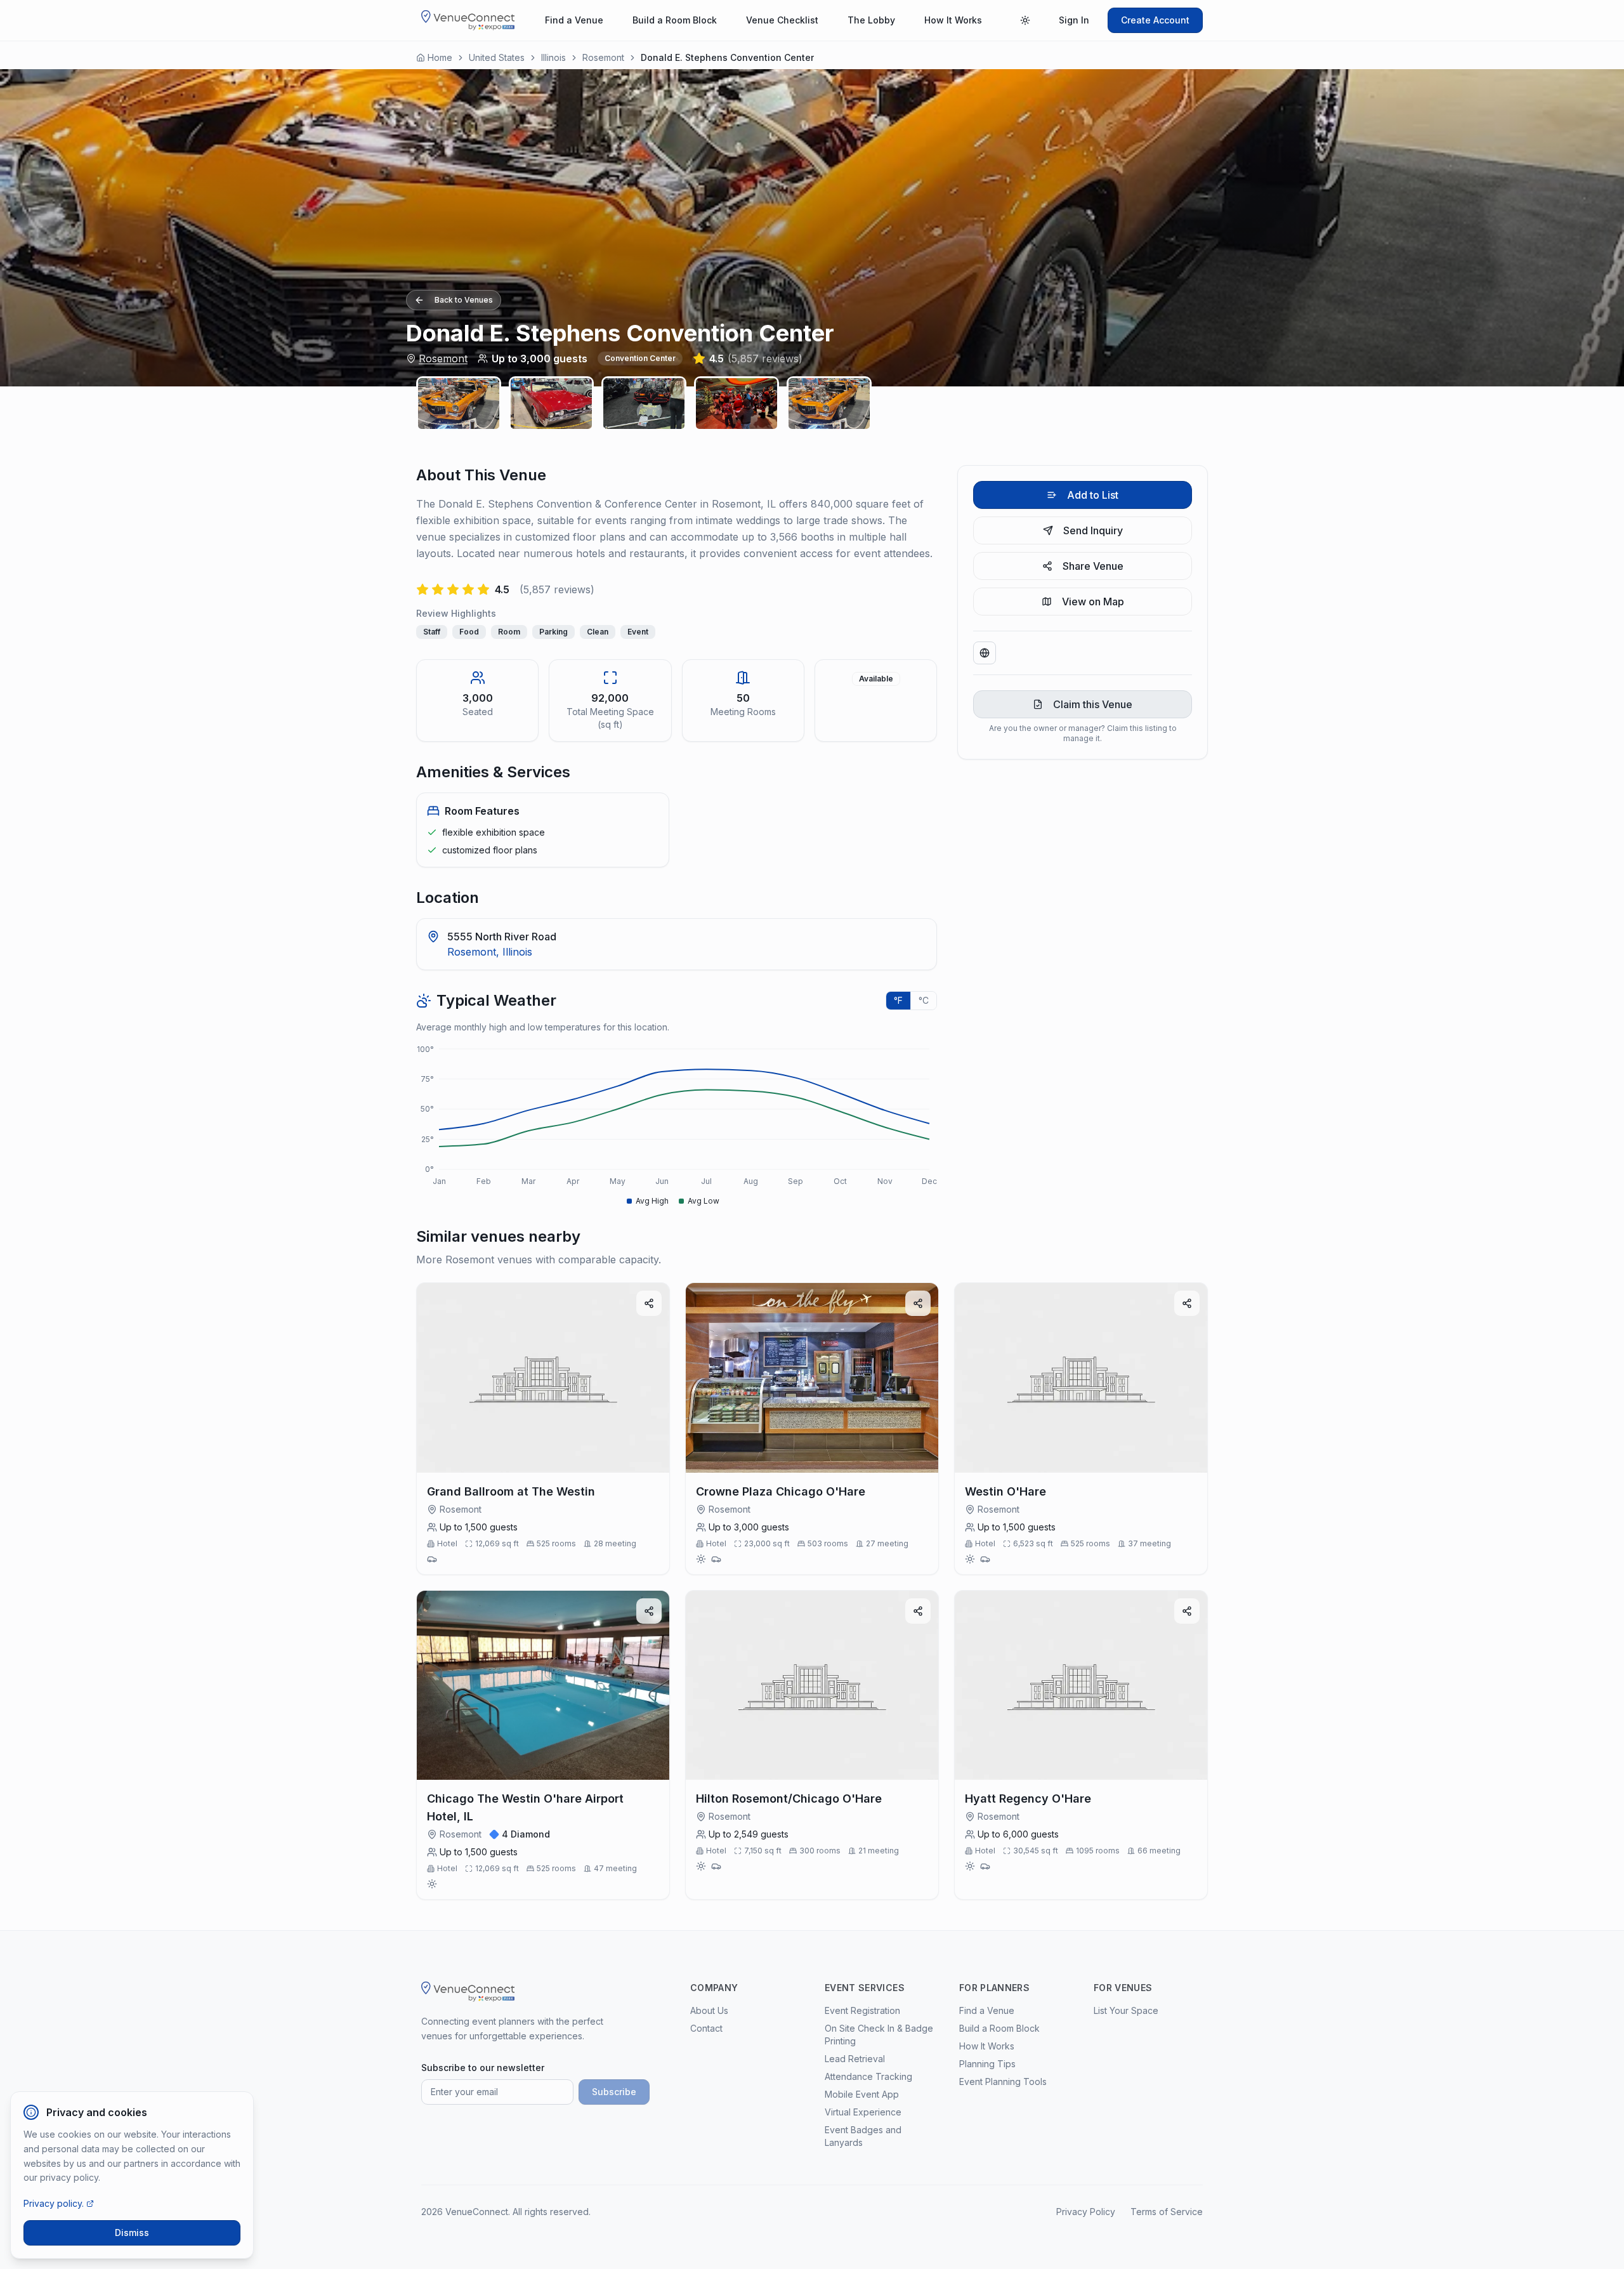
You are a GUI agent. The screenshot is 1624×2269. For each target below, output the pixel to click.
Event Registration (862, 2010)
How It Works (953, 20)
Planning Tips (987, 2064)
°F (898, 1000)
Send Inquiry (1093, 530)
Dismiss (132, 2233)
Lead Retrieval (855, 2059)
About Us (709, 2010)
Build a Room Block (675, 20)
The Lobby (871, 20)
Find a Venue (574, 20)
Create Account (1155, 20)
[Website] (985, 653)
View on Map (1093, 602)
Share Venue (1093, 566)
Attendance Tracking (868, 2076)
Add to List (1093, 495)
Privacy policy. (54, 2203)
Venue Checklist (782, 20)
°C (924, 1000)
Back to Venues (464, 300)
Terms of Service (1167, 2212)
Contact (706, 2028)
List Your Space (1126, 2010)
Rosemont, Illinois (490, 952)
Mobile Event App (862, 2094)
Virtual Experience (863, 2112)
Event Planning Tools (1003, 2082)
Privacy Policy (1086, 2212)
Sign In (1074, 20)
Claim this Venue (1093, 704)
